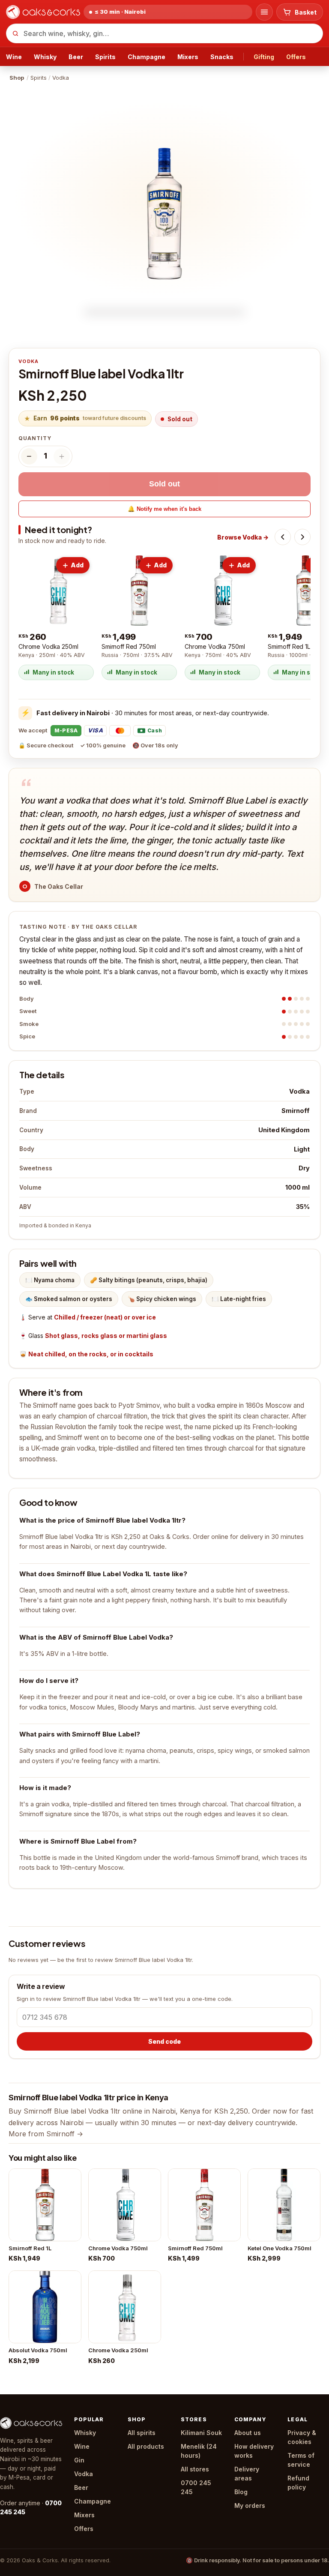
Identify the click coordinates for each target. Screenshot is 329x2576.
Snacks (222, 57)
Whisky (45, 57)
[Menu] (264, 12)
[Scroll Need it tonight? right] (302, 537)
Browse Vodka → (243, 537)
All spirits (142, 2433)
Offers (296, 57)
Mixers (188, 57)
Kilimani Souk (201, 2433)
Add (77, 565)
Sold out (164, 484)
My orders (250, 2506)
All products (146, 2446)
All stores (195, 2469)
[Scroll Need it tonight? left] (283, 537)
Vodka (84, 2474)
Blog (241, 2492)
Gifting (264, 57)
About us (248, 2433)
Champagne (147, 57)
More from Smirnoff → (46, 2134)
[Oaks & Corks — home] (43, 12)
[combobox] (164, 33)
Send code (164, 2041)
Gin (79, 2460)
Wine (14, 57)
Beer (76, 57)
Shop (17, 78)
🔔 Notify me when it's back (164, 509)
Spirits (105, 57)
